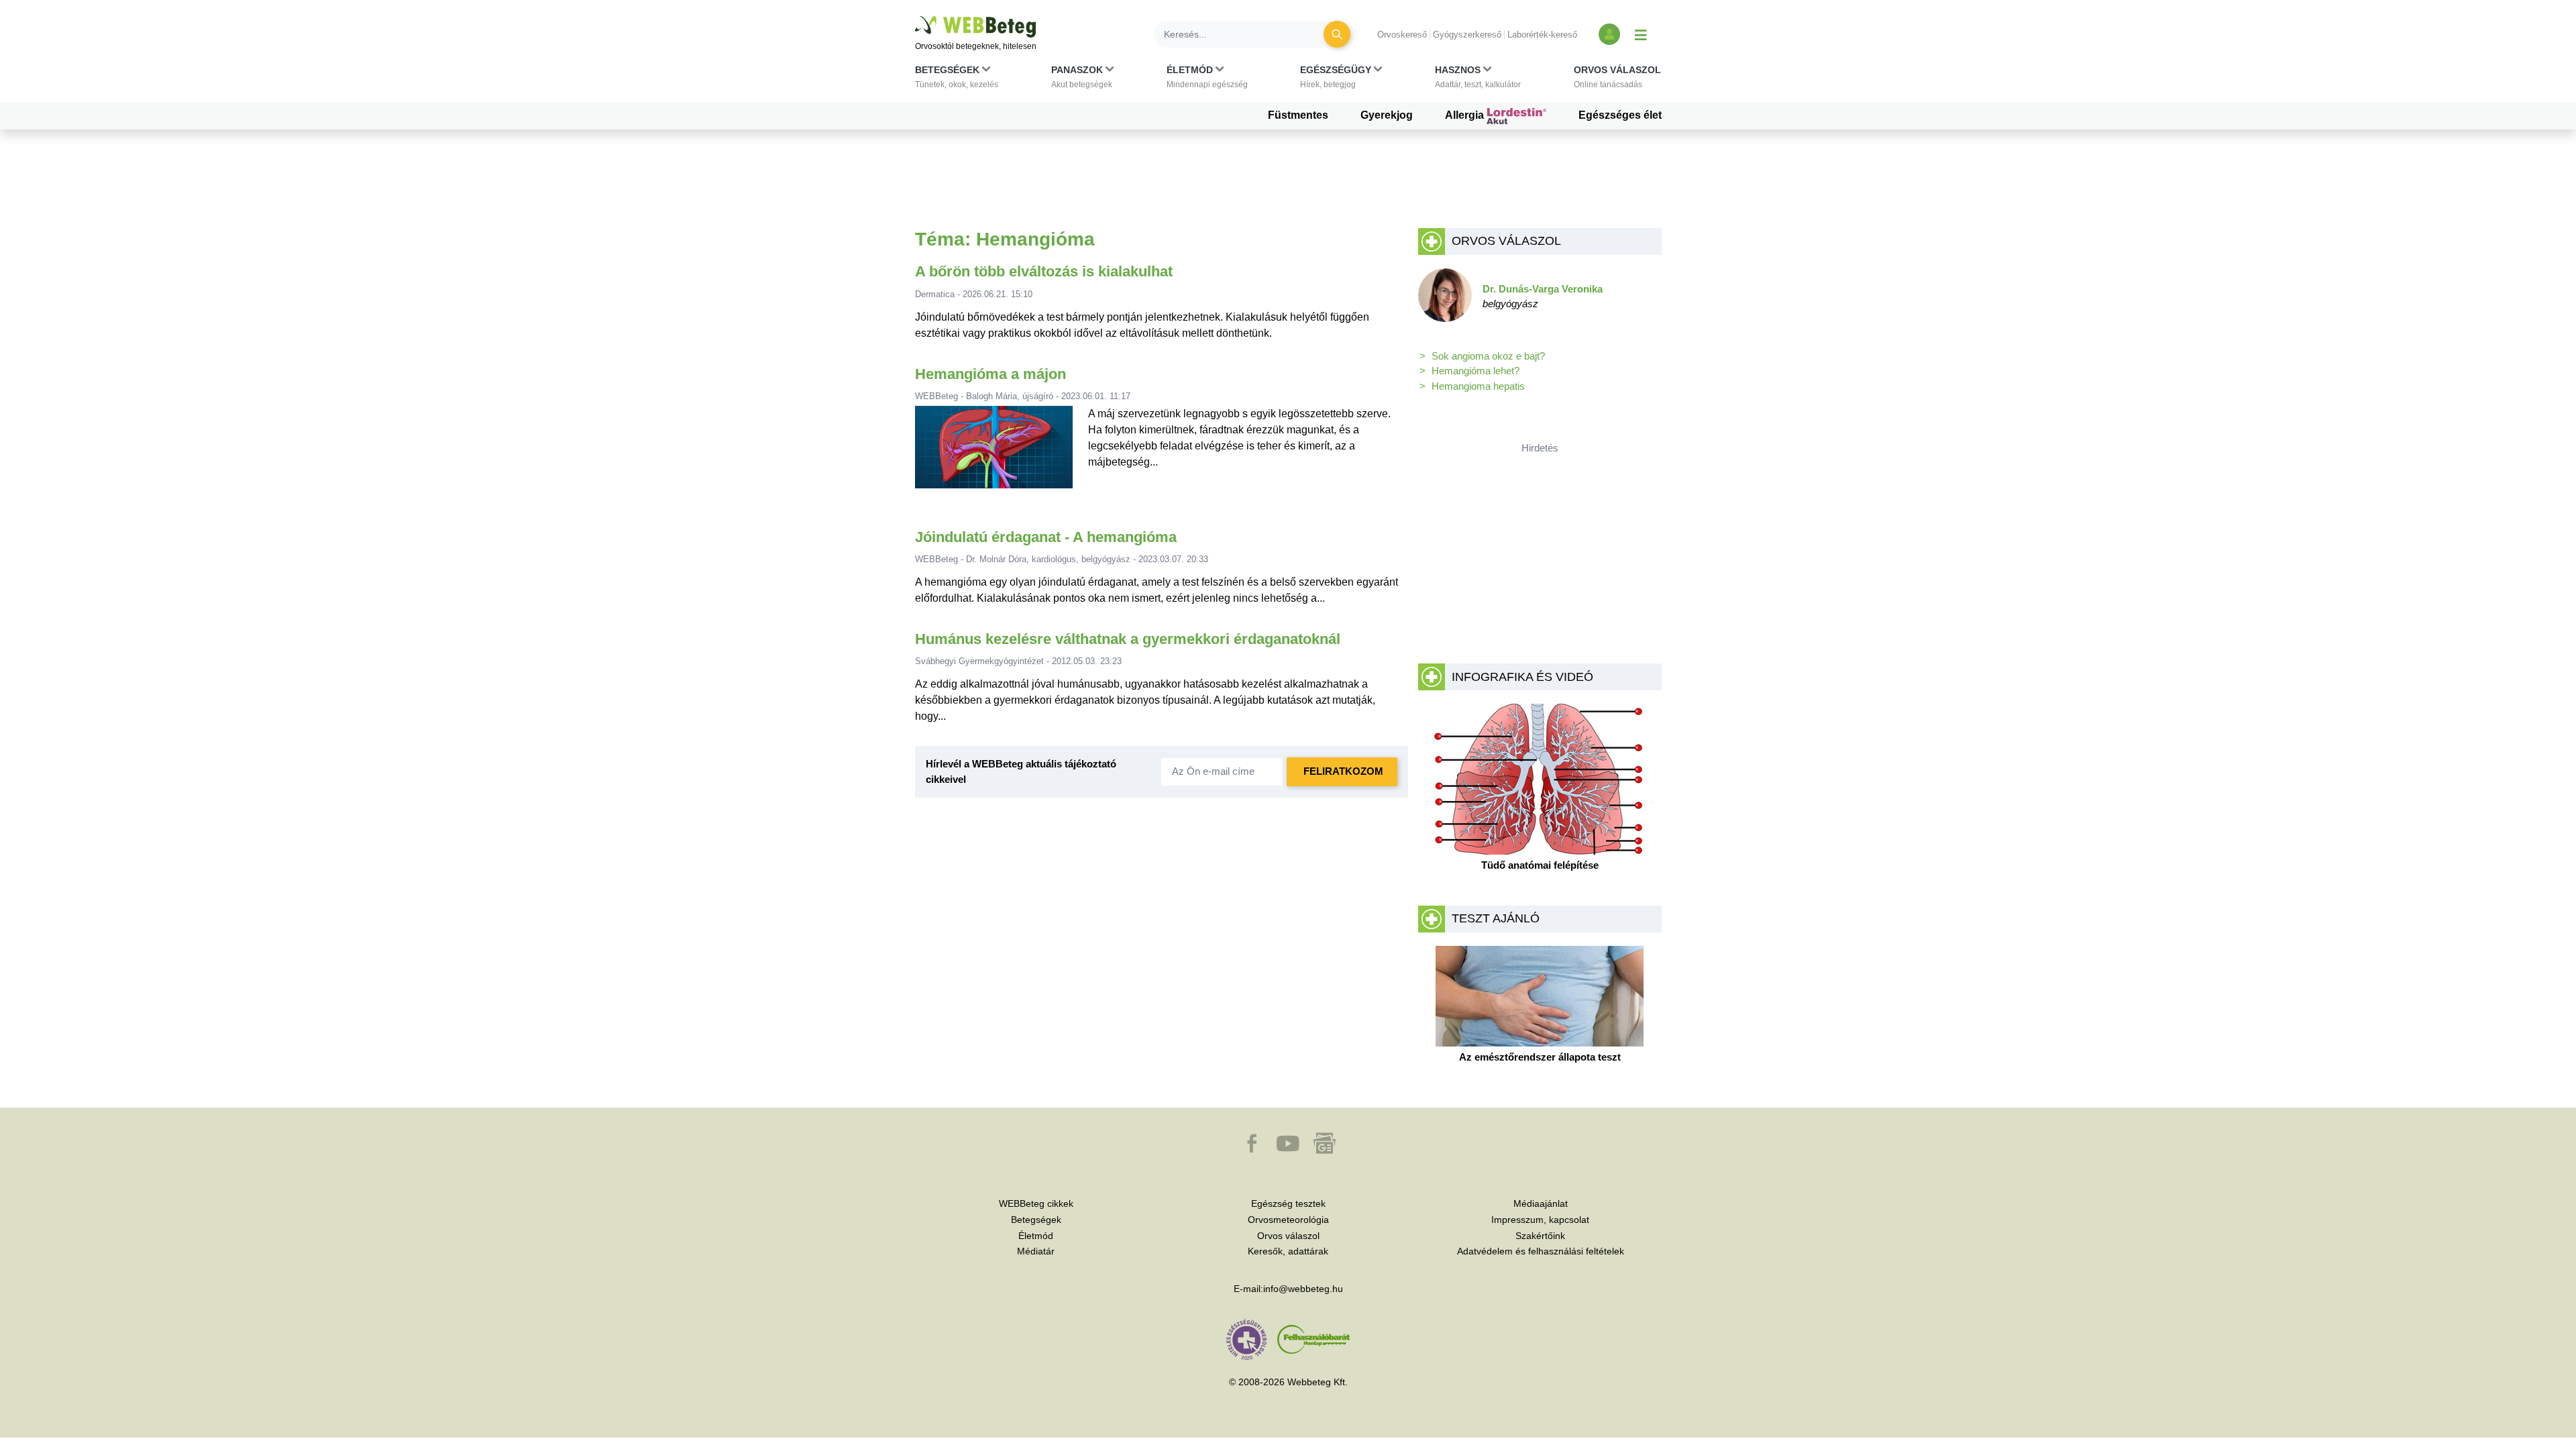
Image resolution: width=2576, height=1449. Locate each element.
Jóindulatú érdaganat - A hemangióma (1046, 537)
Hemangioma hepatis (1478, 386)
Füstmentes (1298, 115)
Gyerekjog (1387, 115)
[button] (957, 80)
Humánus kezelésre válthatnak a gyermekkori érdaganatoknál (1128, 639)
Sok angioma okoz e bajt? (1488, 356)
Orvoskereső (1402, 35)
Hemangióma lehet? (1475, 371)
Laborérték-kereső (1542, 35)
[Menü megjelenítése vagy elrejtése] (1641, 34)
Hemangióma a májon (990, 374)
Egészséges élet (1620, 115)
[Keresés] (1337, 34)
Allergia (1466, 115)
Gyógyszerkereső (1467, 35)
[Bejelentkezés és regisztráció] (1609, 34)
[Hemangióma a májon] (994, 452)
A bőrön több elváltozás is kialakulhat (1044, 271)
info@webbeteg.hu (1303, 1289)
